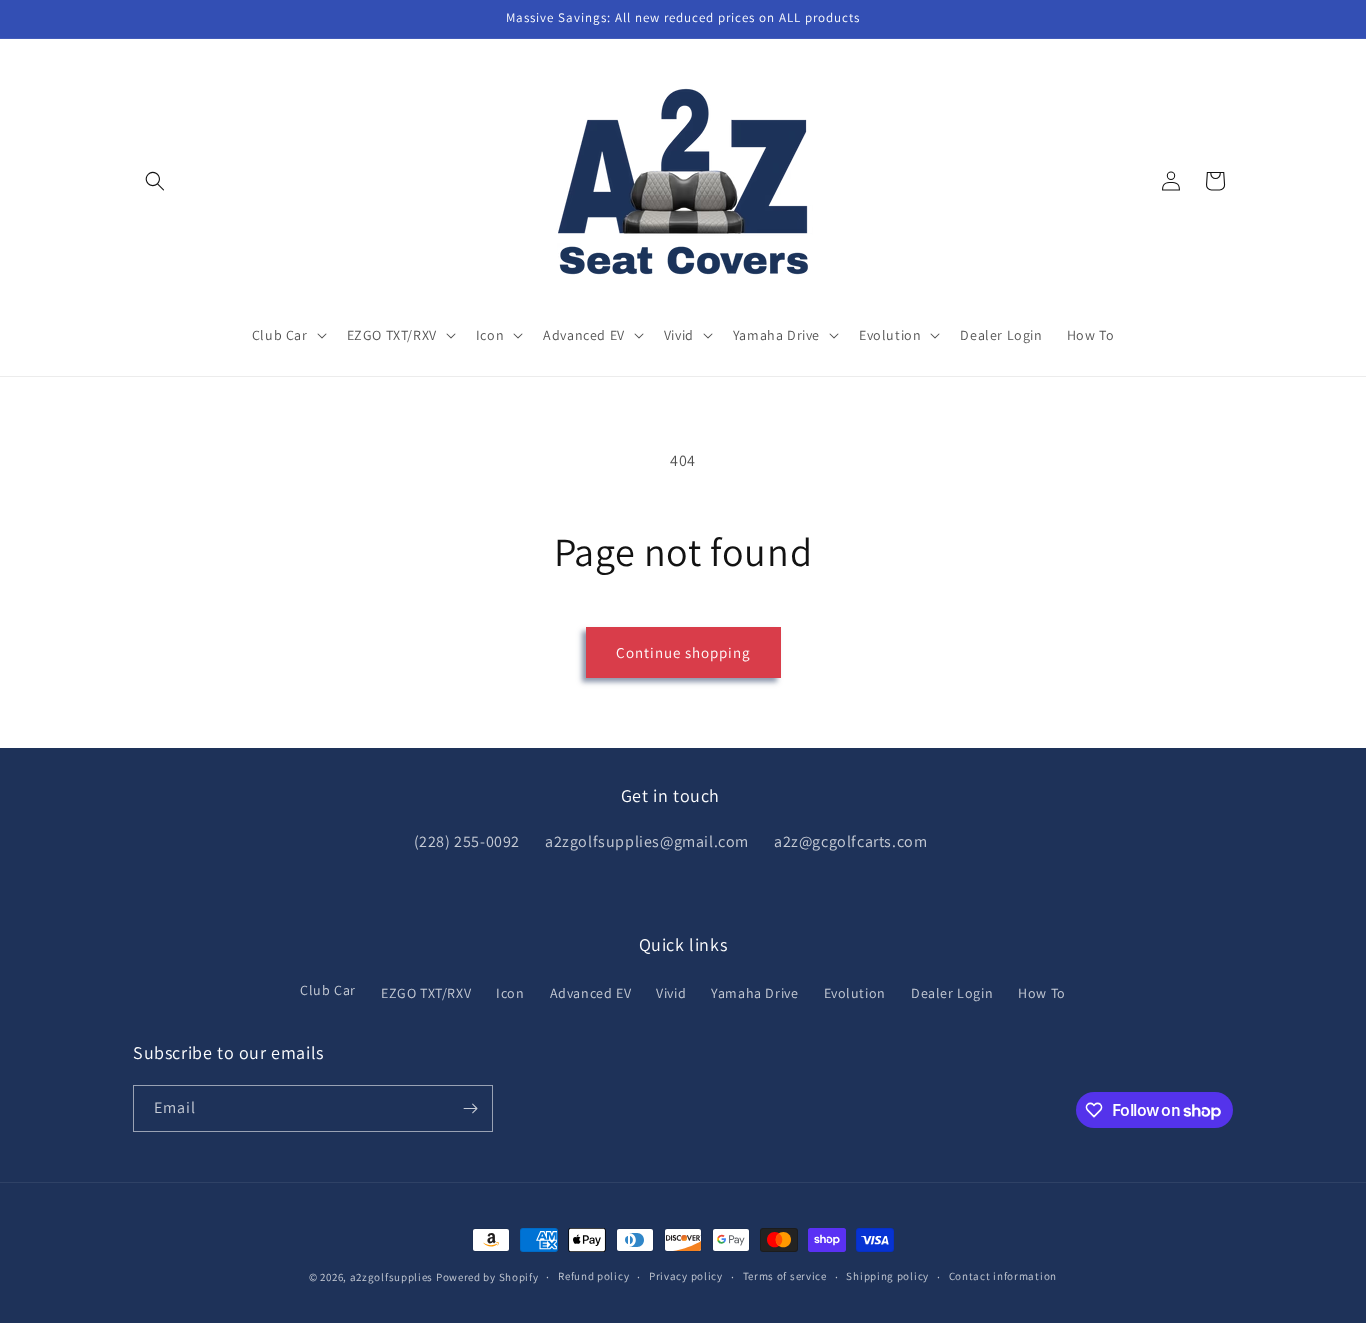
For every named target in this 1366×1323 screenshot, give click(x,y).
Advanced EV (591, 993)
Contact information (1003, 1276)
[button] (155, 181)
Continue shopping (683, 652)
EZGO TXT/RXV (426, 993)
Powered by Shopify (487, 1277)
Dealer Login (952, 993)
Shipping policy (887, 1276)
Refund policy (593, 1276)
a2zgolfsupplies (392, 1277)
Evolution (855, 993)
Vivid (671, 993)
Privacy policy (686, 1276)
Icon (510, 993)
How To (1042, 993)
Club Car (328, 990)
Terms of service (785, 1276)
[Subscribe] (470, 1108)
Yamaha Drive (754, 993)
